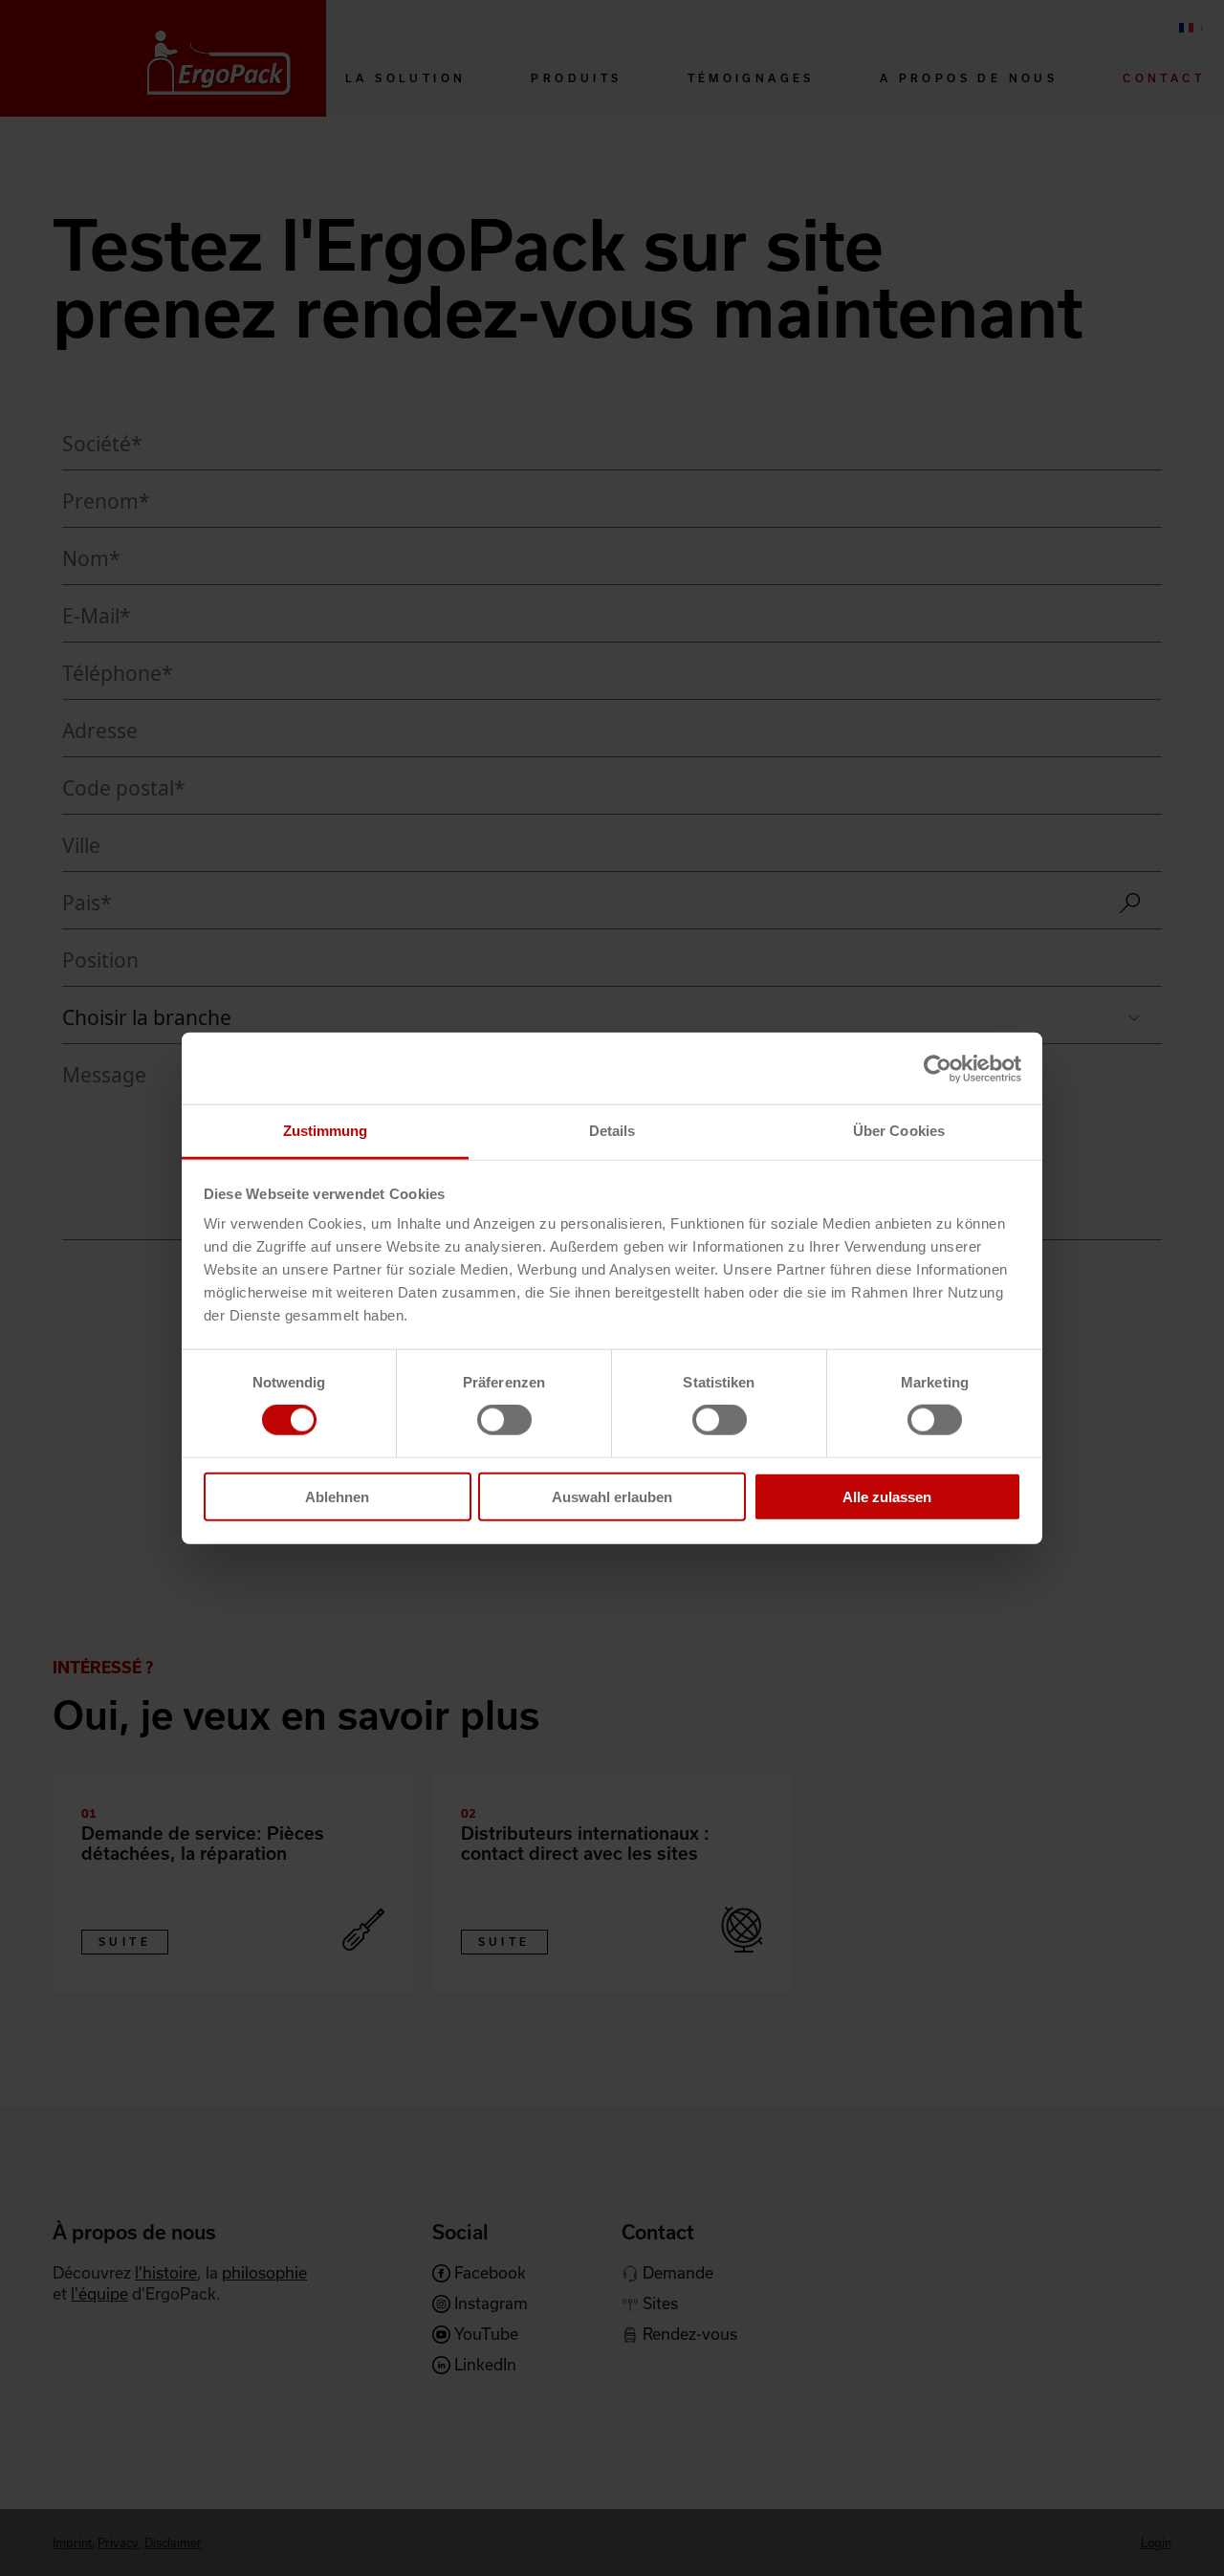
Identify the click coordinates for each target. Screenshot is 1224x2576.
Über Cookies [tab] (899, 1131)
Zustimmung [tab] (326, 1131)
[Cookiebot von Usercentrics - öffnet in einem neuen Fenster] (938, 1068)
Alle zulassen (887, 1497)
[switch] (504, 1420)
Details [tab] (612, 1131)
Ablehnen (337, 1497)
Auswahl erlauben (612, 1497)
